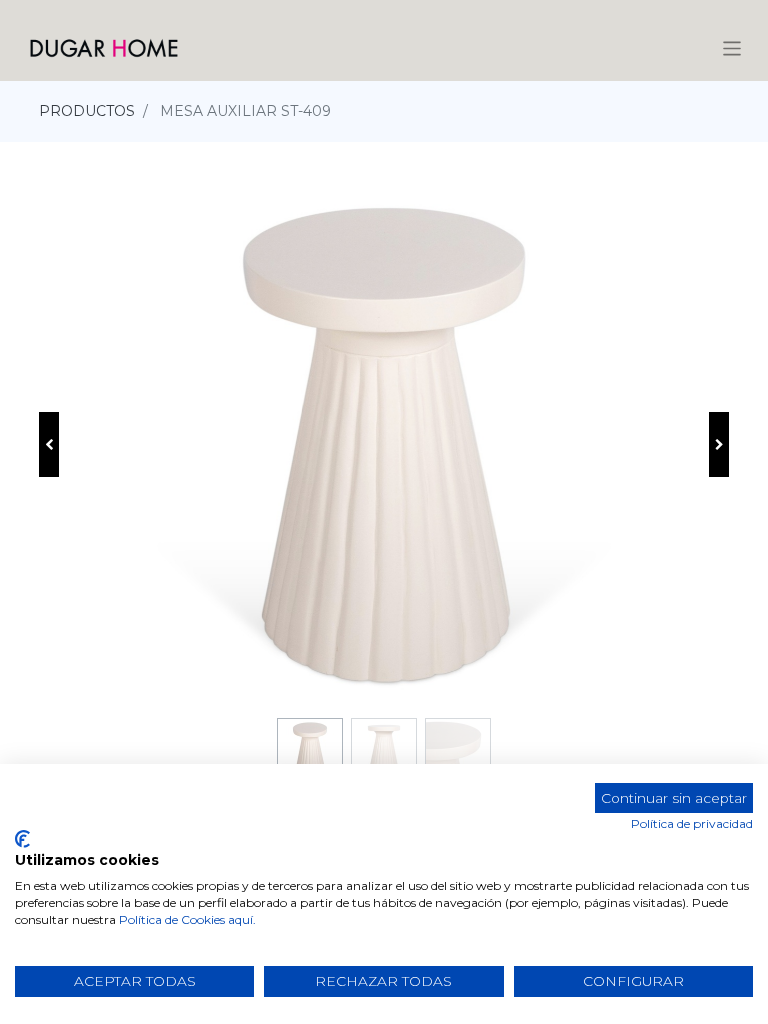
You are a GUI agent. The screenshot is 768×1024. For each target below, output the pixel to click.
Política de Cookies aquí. (187, 919)
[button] (49, 444)
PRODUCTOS (87, 111)
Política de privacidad (692, 823)
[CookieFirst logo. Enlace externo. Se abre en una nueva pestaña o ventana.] (22, 839)
